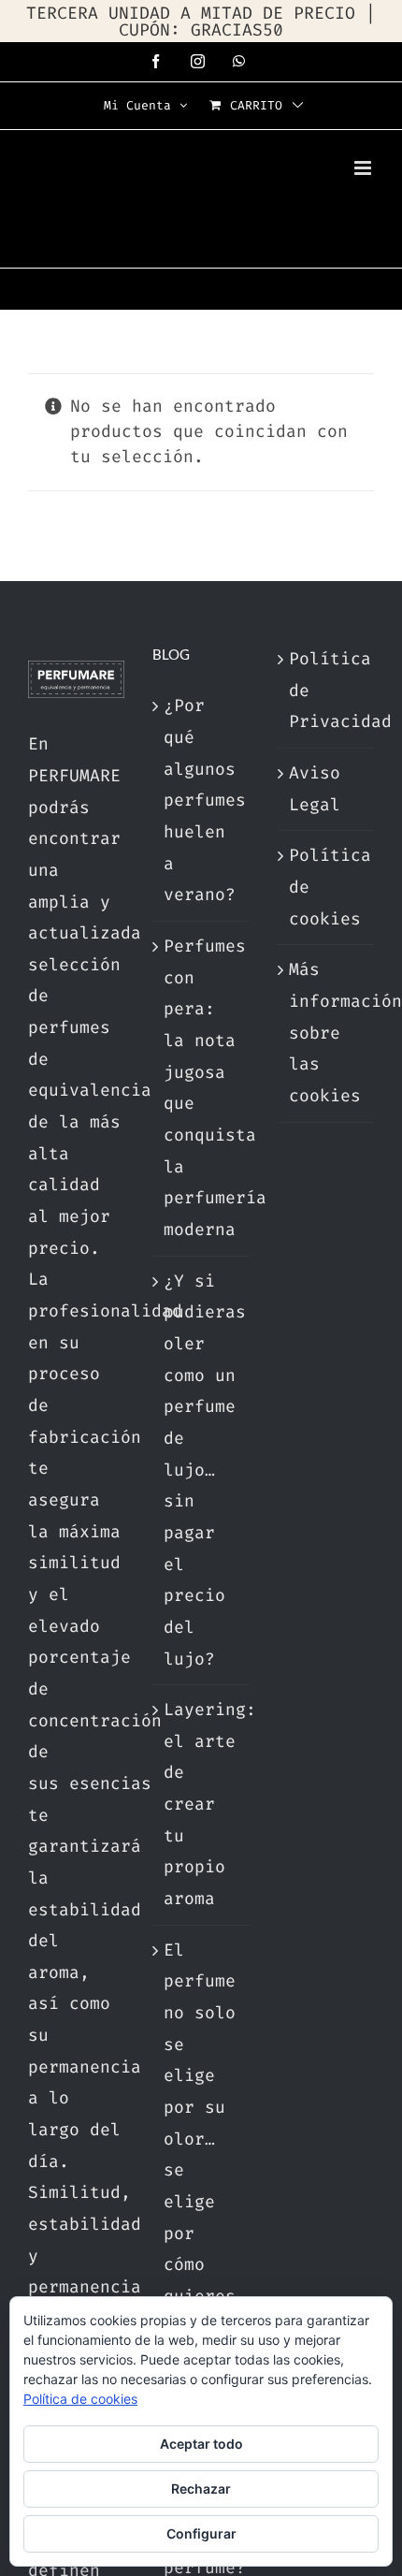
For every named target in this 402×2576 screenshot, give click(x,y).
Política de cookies (327, 887)
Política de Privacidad (327, 690)
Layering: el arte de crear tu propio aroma (201, 1804)
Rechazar (201, 2489)
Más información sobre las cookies (327, 1033)
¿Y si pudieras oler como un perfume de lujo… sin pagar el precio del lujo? (201, 1470)
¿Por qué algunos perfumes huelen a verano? (201, 800)
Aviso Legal (315, 789)
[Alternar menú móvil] (364, 168)
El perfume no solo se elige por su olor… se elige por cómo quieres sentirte (201, 2139)
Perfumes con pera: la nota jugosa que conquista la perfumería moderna (201, 1088)
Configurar (201, 2533)
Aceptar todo (201, 2444)
